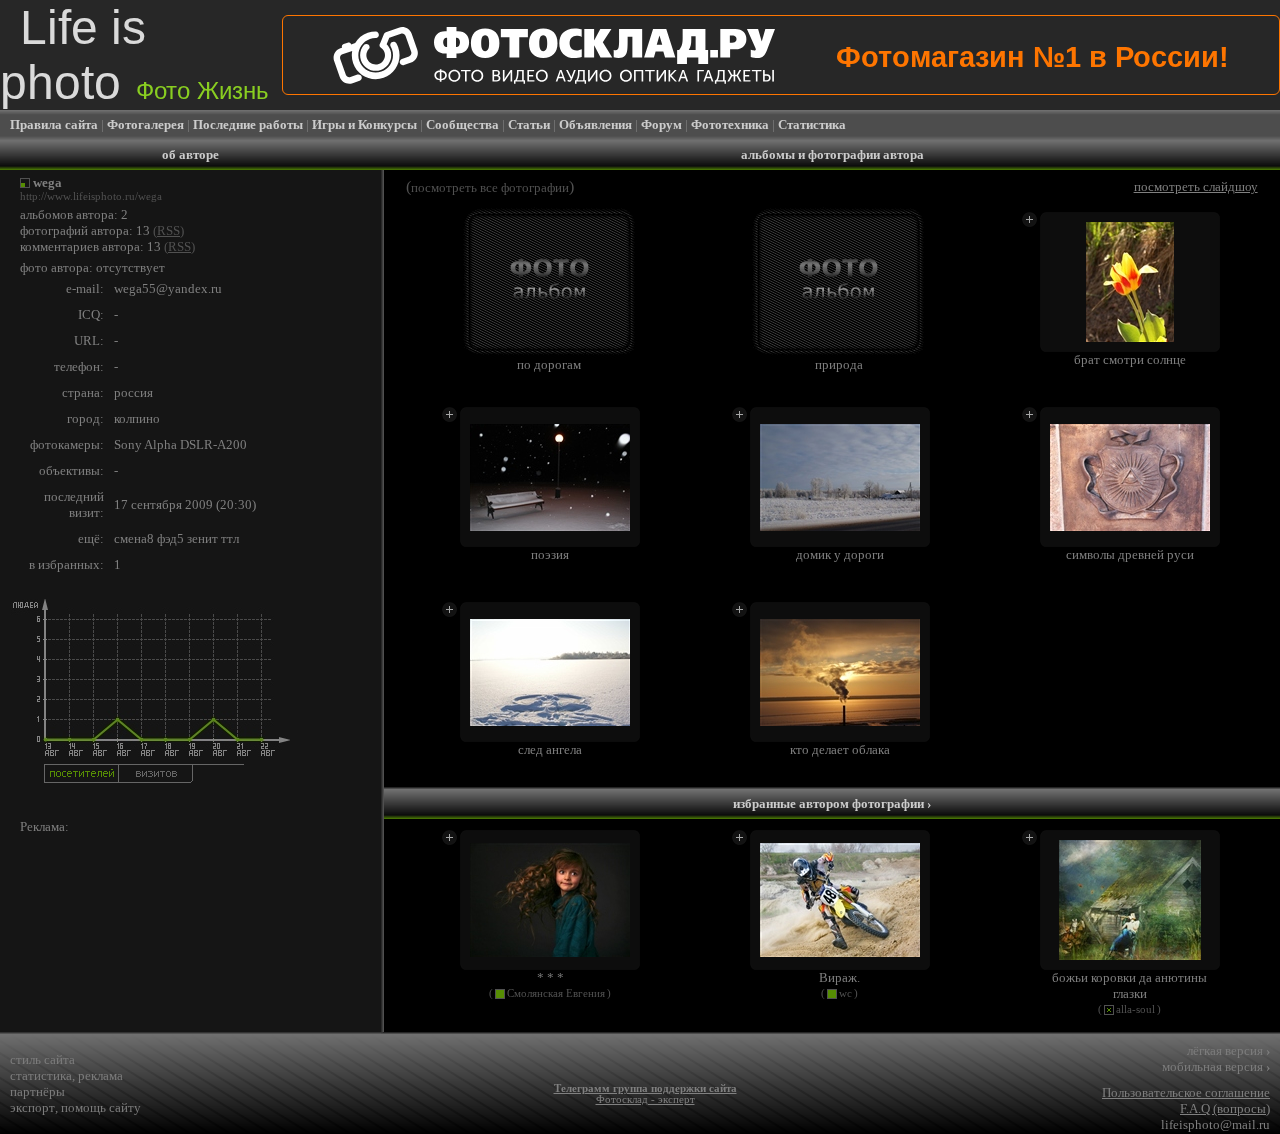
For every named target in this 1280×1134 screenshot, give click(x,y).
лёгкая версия (1228, 1050)
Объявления (595, 124)
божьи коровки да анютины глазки (1129, 985)
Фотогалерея (145, 124)
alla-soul (1135, 1009)
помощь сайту (101, 1107)
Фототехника (730, 124)
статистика (41, 1075)
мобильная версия (1216, 1066)
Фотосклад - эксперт (645, 1099)
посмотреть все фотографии (490, 187)
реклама (100, 1075)
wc (845, 993)
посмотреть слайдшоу (1196, 186)
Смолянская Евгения (556, 993)
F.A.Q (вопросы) (1225, 1108)
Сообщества (462, 124)
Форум (661, 124)
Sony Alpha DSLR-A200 (180, 444)
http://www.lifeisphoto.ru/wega (91, 196)
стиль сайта (42, 1059)
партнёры (37, 1091)
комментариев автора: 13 (90, 246)
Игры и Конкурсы (364, 124)
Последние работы (248, 124)
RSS (168, 230)
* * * (550, 977)
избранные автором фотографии (832, 803)
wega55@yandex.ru (168, 288)
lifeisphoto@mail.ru (1215, 1124)
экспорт (32, 1107)
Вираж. (839, 977)
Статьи (529, 124)
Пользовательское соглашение (1186, 1092)
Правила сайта (54, 124)
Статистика (812, 124)
